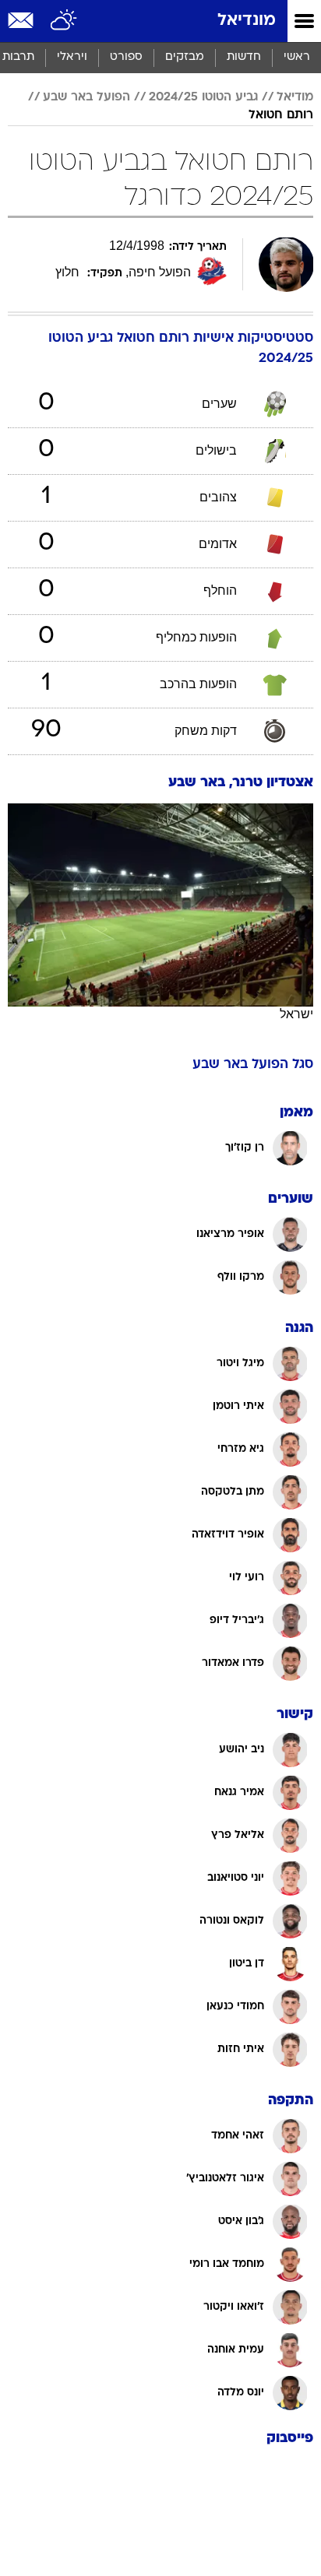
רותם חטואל (281, 115)
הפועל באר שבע (86, 97)
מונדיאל (247, 21)
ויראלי (72, 57)
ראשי (297, 57)
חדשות (244, 57)
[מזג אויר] (64, 21)
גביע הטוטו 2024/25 (203, 97)
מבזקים (185, 57)
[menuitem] (243, 58)
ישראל (296, 1014)
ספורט (126, 57)
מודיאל (295, 97)
